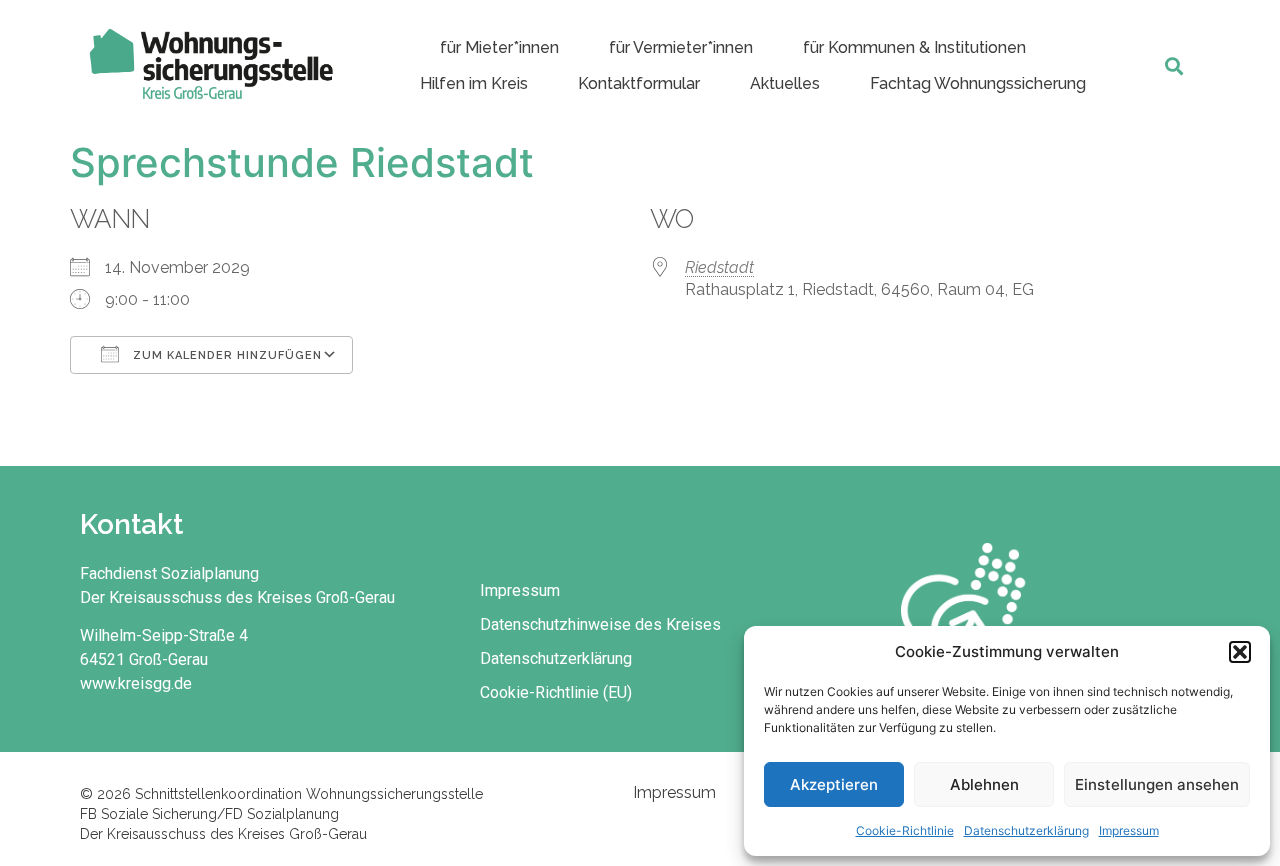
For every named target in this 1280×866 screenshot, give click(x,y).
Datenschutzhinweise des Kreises (600, 624)
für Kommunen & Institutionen (914, 47)
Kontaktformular (639, 83)
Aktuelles (785, 83)
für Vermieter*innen (681, 47)
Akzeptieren (834, 784)
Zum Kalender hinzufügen (225, 355)
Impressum (1129, 830)
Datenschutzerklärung (1026, 830)
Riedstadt (719, 267)
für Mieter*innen (499, 47)
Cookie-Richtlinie (905, 830)
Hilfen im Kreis (474, 83)
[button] (1240, 652)
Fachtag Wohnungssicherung (978, 83)
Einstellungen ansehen (1157, 784)
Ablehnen (984, 784)
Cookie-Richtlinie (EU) (556, 692)
